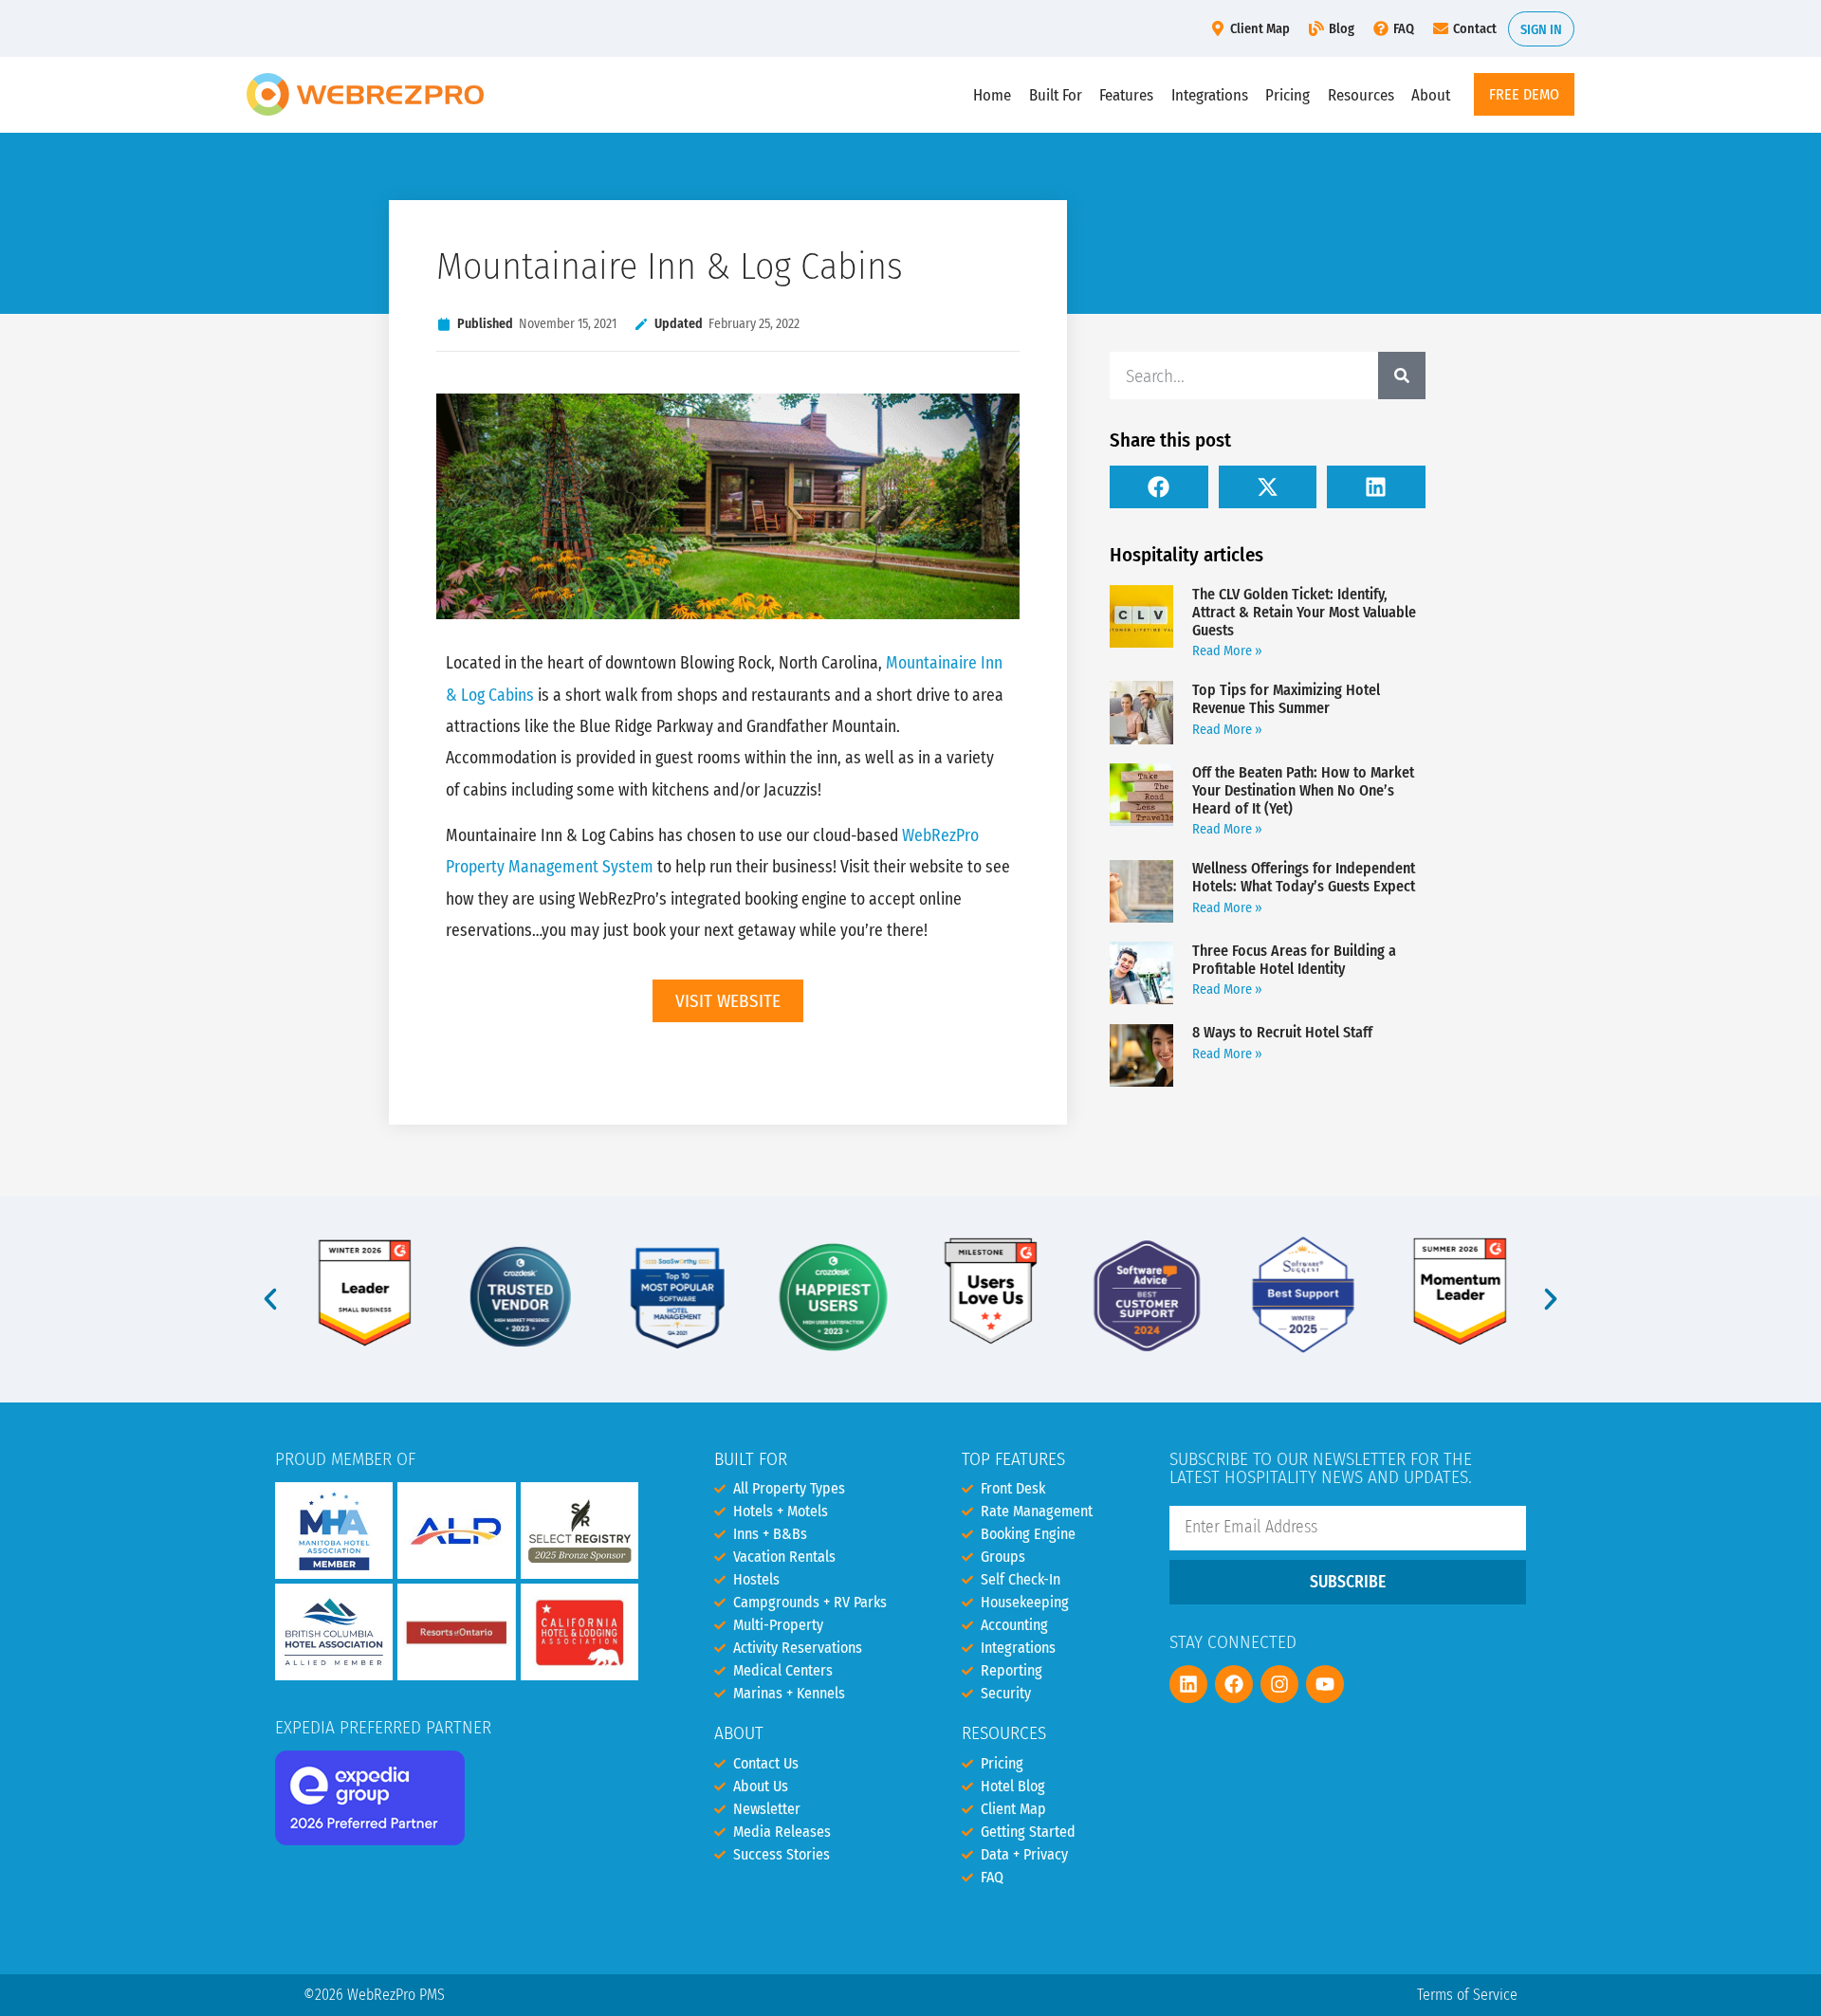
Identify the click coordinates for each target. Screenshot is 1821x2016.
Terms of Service (1467, 1995)
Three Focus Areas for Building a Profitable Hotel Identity (1294, 960)
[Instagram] (1279, 1684)
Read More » (1227, 651)
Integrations (1210, 95)
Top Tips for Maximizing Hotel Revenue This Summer (1286, 699)
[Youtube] (1325, 1684)
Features (1126, 95)
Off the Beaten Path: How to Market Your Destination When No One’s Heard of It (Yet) (1303, 790)
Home (992, 95)
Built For (1056, 95)
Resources (1361, 95)
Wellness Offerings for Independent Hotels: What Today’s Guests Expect (1304, 877)
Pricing (1288, 95)
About (1431, 95)
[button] (1159, 487)
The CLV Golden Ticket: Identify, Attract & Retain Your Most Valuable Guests (1304, 612)
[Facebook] (1234, 1684)
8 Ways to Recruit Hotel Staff (1282, 1032)
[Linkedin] (1188, 1684)
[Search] (1402, 376)
